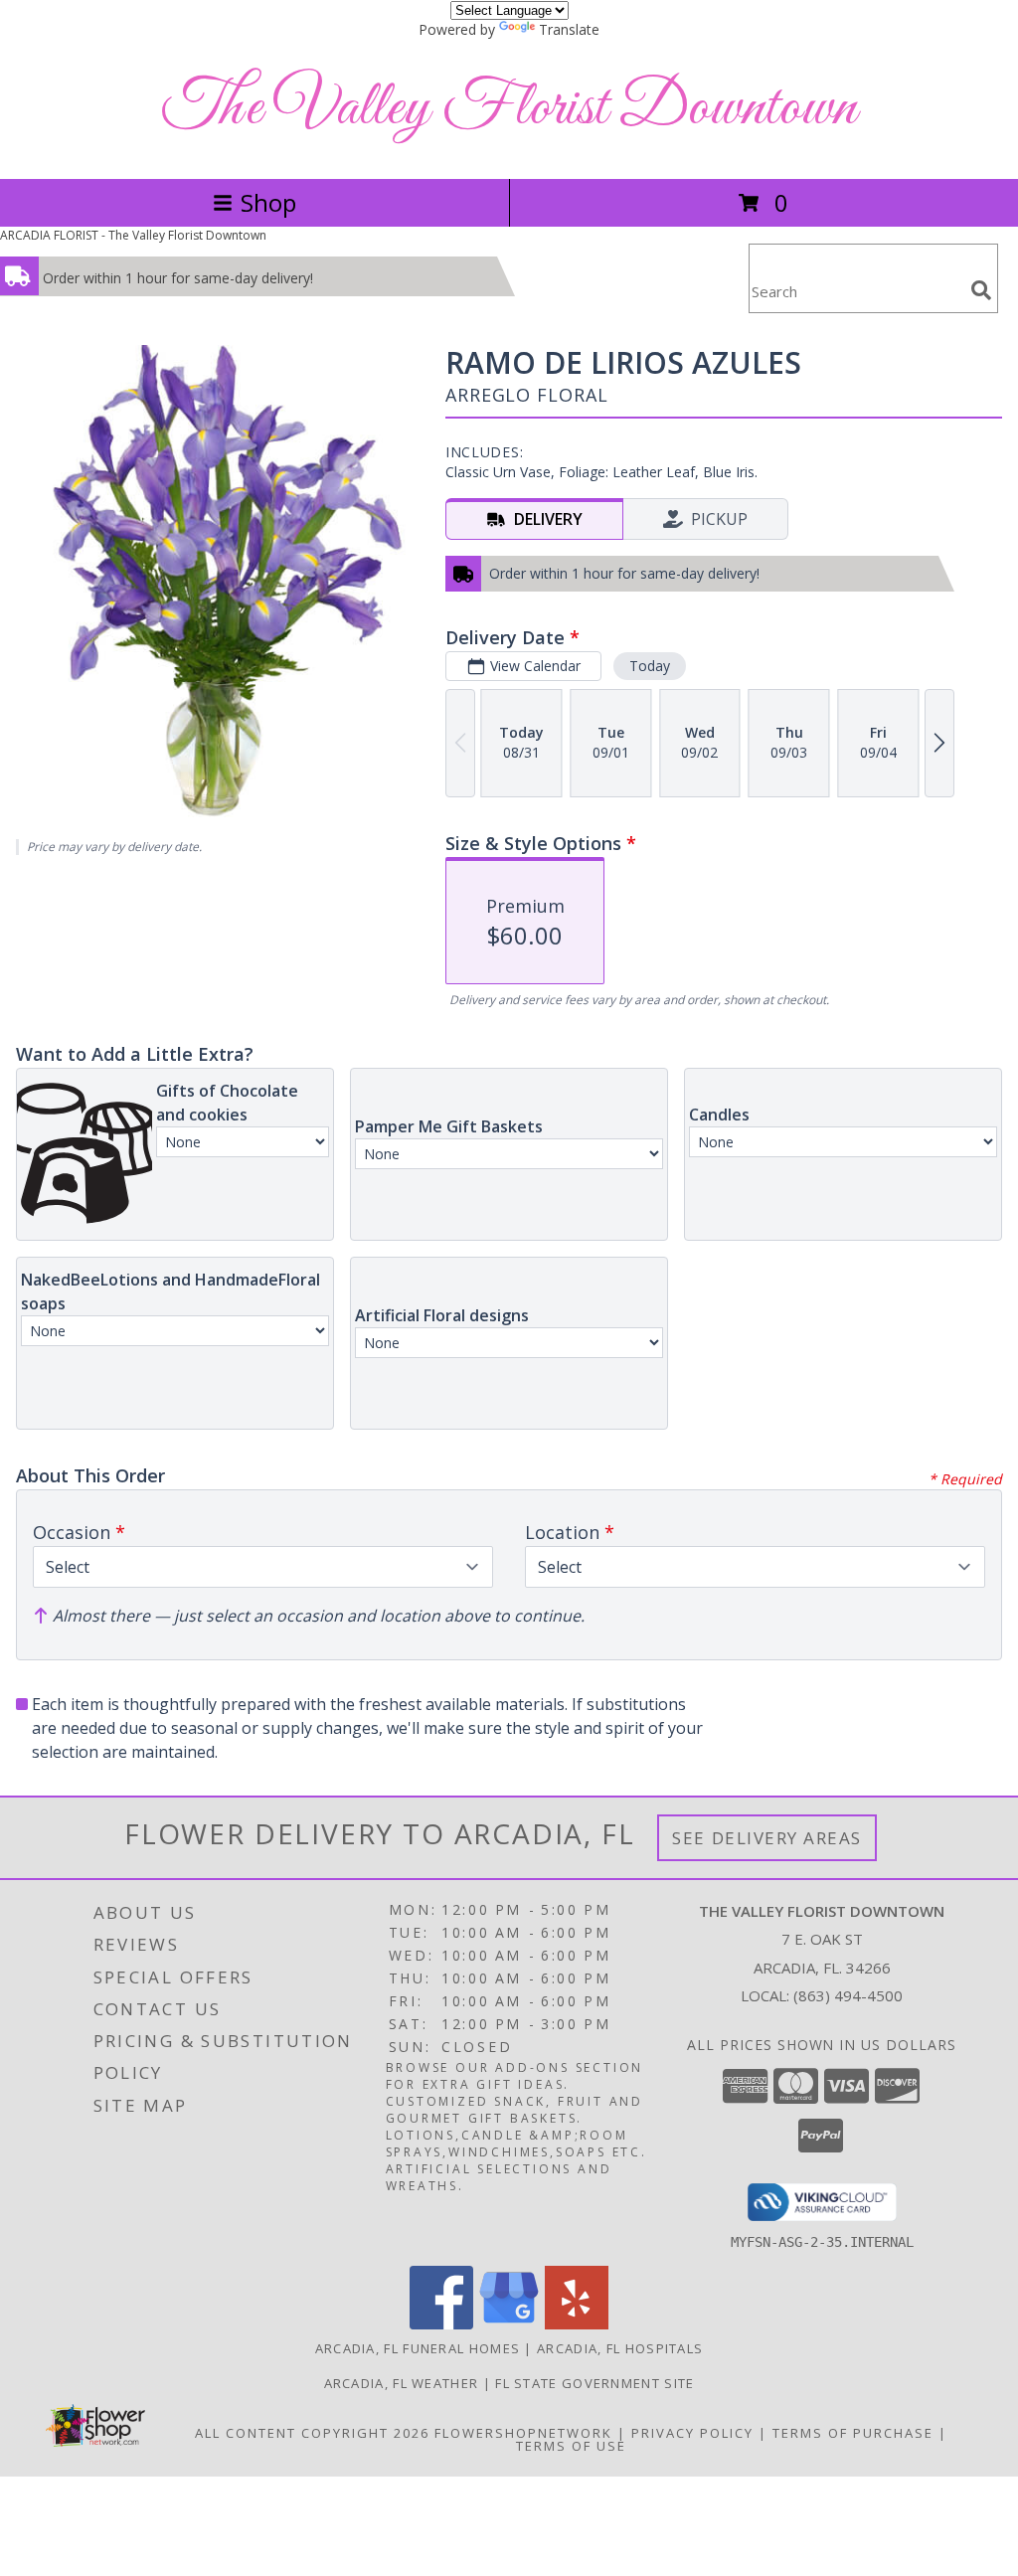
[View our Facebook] (441, 2324)
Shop (268, 202)
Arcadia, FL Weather (402, 2383)
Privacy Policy (692, 2433)
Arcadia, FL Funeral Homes (418, 2348)
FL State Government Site (594, 2383)
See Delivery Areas (767, 1838)
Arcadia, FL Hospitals (620, 2348)
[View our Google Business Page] (509, 2324)
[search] (981, 290)
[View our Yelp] (577, 2324)
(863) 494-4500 (848, 1995)
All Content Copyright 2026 (312, 2433)
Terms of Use (571, 2446)
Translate (569, 29)
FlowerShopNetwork (523, 2433)
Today (650, 666)
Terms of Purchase (853, 2433)
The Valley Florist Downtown (509, 109)
